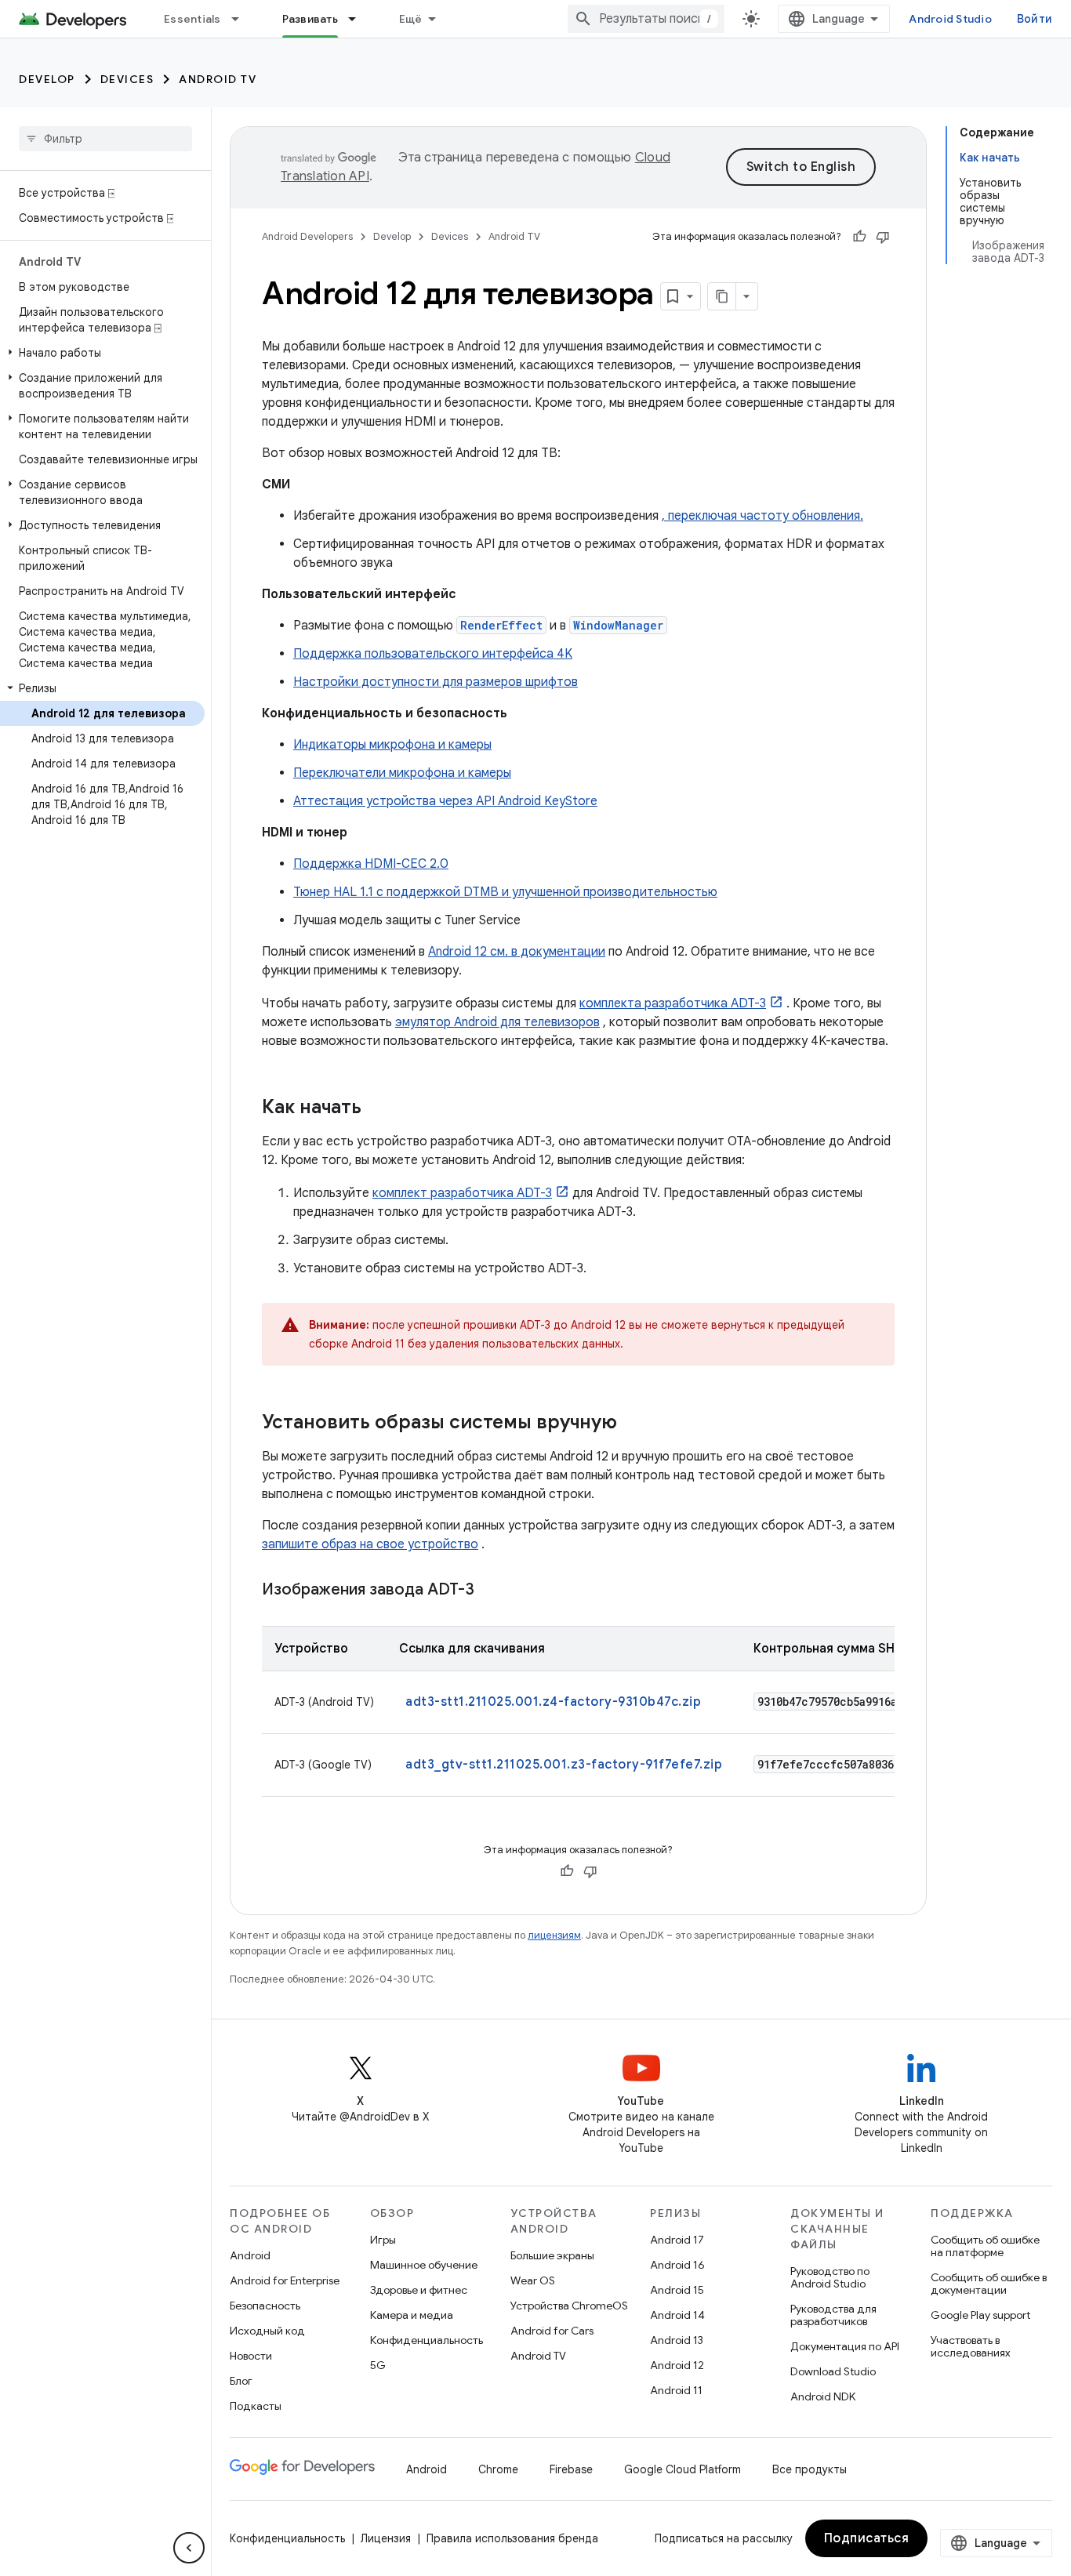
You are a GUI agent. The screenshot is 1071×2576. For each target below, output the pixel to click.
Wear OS (533, 2280)
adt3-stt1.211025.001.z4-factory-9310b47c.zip (553, 1702)
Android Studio (950, 19)
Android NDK (823, 2396)
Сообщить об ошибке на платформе (985, 2246)
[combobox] (646, 19)
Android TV (218, 79)
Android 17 (677, 2240)
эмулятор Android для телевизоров (497, 1022)
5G (378, 2365)
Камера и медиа (412, 2315)
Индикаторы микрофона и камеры (392, 745)
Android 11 (676, 2390)
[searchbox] (105, 139)
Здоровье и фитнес (419, 2290)
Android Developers (307, 236)
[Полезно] (859, 237)
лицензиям (554, 1935)
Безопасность (265, 2306)
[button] (102, 353)
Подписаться (867, 2538)
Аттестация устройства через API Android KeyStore (445, 801)
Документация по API (845, 2346)
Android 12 (677, 2365)
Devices (127, 79)
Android (250, 2255)
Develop (47, 79)
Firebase (571, 2469)
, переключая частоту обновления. (762, 516)
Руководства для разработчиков (833, 2315)
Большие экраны (552, 2255)
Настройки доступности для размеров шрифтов (436, 682)
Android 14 (677, 2315)
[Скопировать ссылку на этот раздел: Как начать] (377, 1108)
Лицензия (386, 2538)
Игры (383, 2240)
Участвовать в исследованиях (971, 2346)
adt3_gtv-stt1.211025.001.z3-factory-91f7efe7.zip (564, 1765)
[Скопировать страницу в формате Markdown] (722, 296)
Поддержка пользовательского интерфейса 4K (433, 654)
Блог (241, 2381)
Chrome (498, 2469)
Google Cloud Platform (683, 2469)
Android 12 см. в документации (517, 952)
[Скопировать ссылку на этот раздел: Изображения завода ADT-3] (490, 1591)
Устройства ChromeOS (569, 2306)
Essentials (192, 19)
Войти (1035, 19)
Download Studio (833, 2371)
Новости (251, 2356)
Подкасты (256, 2406)
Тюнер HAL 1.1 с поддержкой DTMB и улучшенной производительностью (505, 892)
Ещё (411, 19)
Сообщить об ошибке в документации (989, 2284)
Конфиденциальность (427, 2340)
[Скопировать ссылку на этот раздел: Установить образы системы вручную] (633, 1424)
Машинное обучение (424, 2265)
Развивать (310, 19)
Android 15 (677, 2290)
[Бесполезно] (883, 237)
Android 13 (677, 2340)
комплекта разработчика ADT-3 (673, 1003)
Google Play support (980, 2315)
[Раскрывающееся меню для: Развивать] (359, 19)
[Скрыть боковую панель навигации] (189, 2548)
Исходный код (267, 2331)
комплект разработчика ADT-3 (462, 1193)
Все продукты (810, 2469)
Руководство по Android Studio (830, 2277)
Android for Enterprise (285, 2280)
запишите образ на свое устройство (370, 1544)
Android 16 (677, 2265)
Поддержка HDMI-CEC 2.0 (371, 864)
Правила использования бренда (512, 2538)
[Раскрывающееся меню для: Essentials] (242, 19)
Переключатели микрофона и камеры (402, 773)
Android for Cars (552, 2331)
